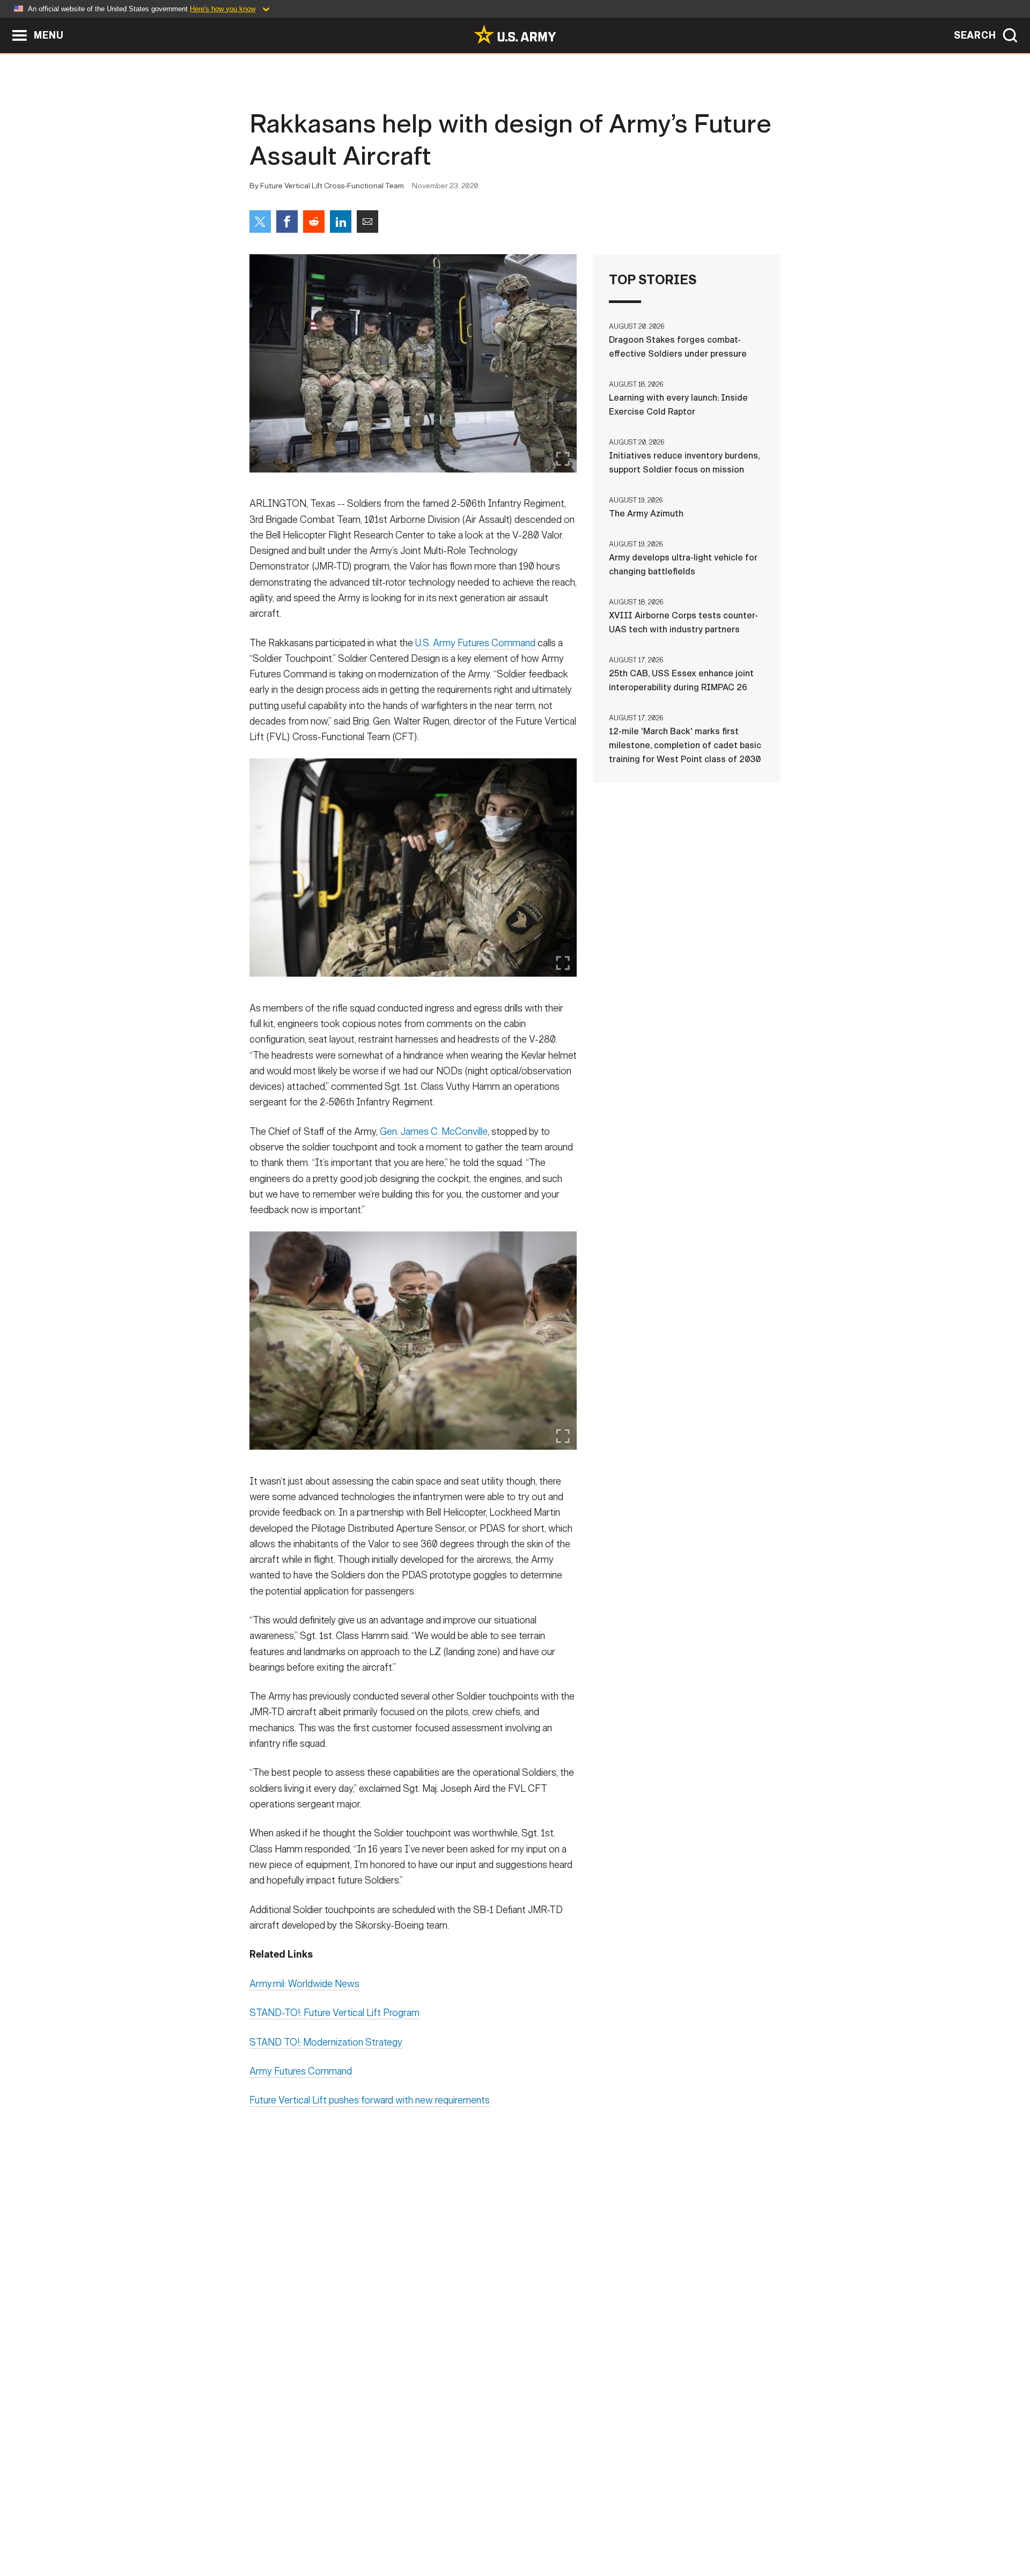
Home (280, 2529)
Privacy (390, 2529)
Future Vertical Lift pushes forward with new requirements (370, 2100)
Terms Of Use (450, 2529)
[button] (6, 23)
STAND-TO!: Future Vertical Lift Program (334, 2013)
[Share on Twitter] (260, 222)
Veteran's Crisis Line (717, 2529)
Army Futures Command (301, 2071)
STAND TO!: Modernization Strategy (326, 2042)
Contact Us (332, 2529)
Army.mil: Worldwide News (304, 1984)
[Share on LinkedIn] (341, 222)
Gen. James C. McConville (434, 1132)
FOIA (581, 2529)
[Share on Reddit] (314, 222)
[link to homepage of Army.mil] (515, 34)
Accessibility (524, 2529)
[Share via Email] (367, 222)
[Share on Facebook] (287, 222)
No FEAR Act (632, 2529)
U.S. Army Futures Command (475, 643)
